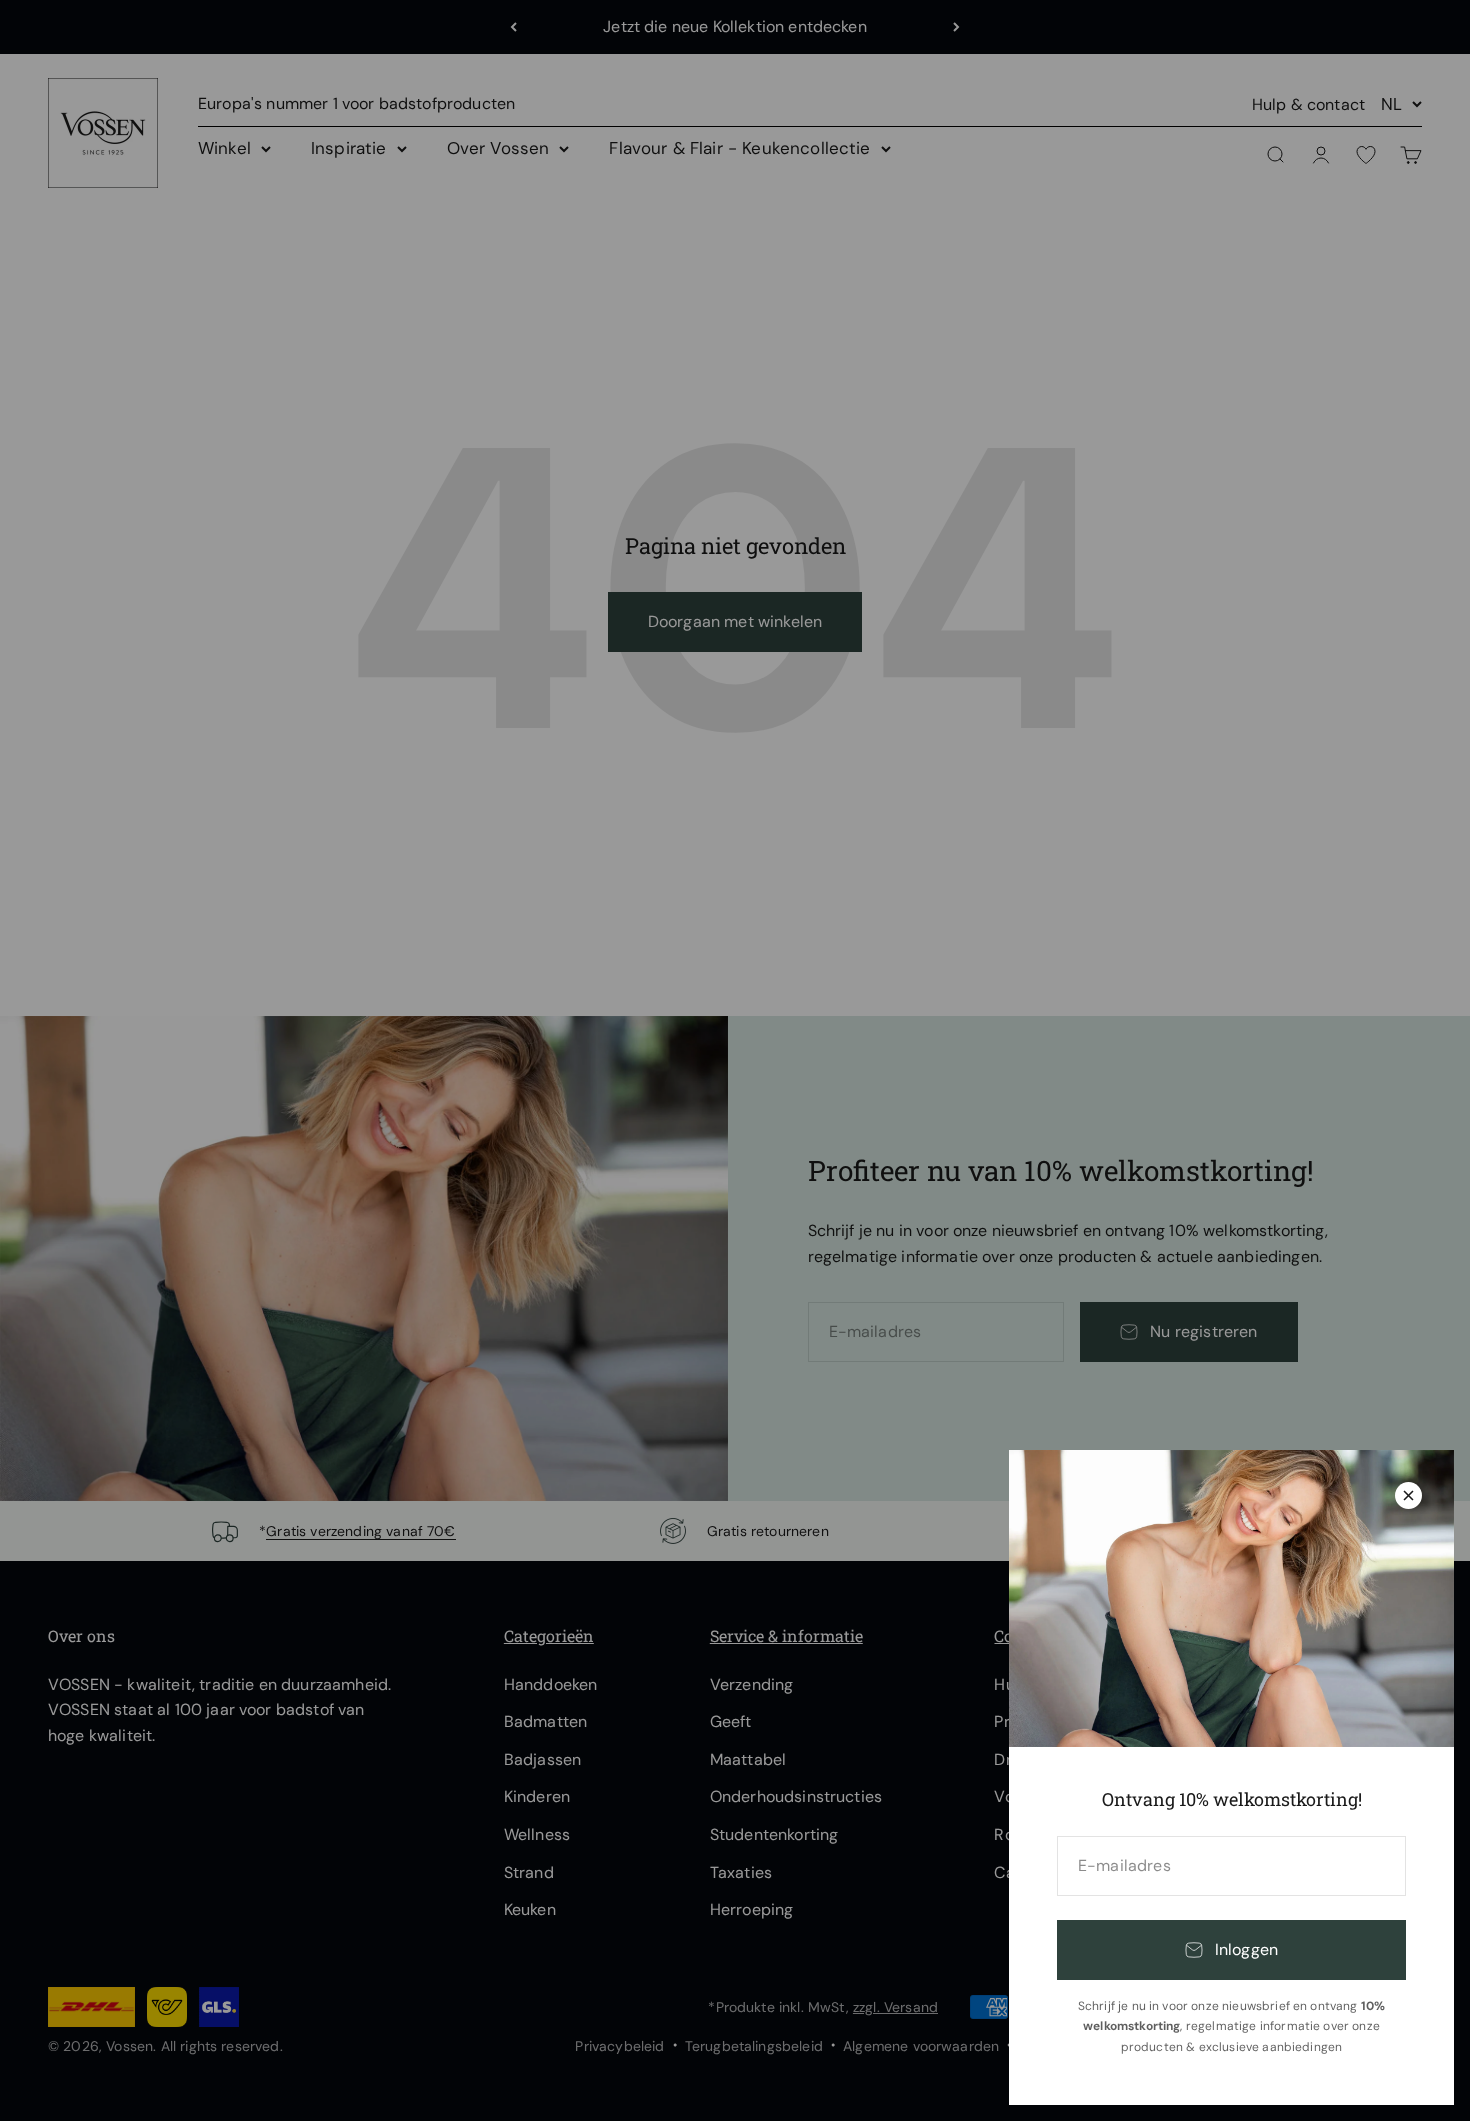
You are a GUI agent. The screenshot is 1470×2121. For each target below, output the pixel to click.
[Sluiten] (1408, 1495)
